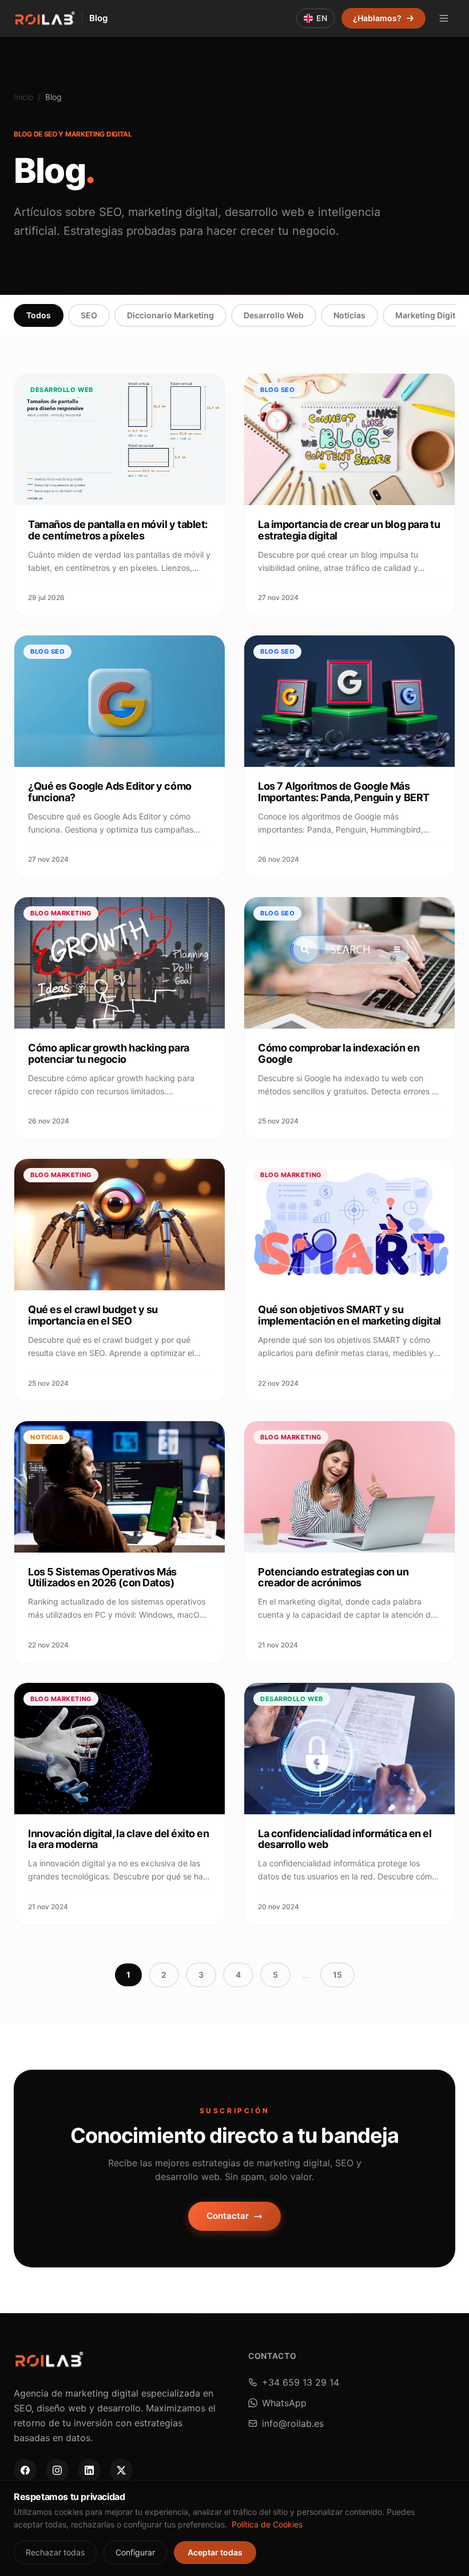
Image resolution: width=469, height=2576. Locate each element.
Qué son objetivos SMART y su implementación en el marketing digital (349, 1315)
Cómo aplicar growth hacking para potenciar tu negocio (109, 1053)
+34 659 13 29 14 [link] (301, 2382)
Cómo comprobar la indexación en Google (339, 1053)
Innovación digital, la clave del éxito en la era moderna (119, 1839)
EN (322, 18)
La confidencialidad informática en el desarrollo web (345, 1839)
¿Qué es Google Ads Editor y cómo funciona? (110, 792)
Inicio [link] (23, 97)
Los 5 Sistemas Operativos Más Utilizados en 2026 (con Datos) (102, 1577)
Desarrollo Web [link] (274, 315)
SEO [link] (89, 315)
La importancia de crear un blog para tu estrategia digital (349, 530)
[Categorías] (444, 18)
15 (337, 1975)
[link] (25, 2470)
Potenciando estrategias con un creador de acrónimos (333, 1577)
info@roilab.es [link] (293, 2423)
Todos (39, 315)
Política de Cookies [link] (267, 2524)
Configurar (135, 2552)
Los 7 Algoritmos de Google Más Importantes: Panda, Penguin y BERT (344, 792)
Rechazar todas (55, 2552)
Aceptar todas (215, 2552)
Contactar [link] (228, 2216)
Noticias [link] (349, 315)
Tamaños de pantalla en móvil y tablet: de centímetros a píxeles (118, 530)
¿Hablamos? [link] (377, 18)
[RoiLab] (44, 18)
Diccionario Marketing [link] (170, 315)
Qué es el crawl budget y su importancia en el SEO (93, 1315)
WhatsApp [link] (284, 2403)
